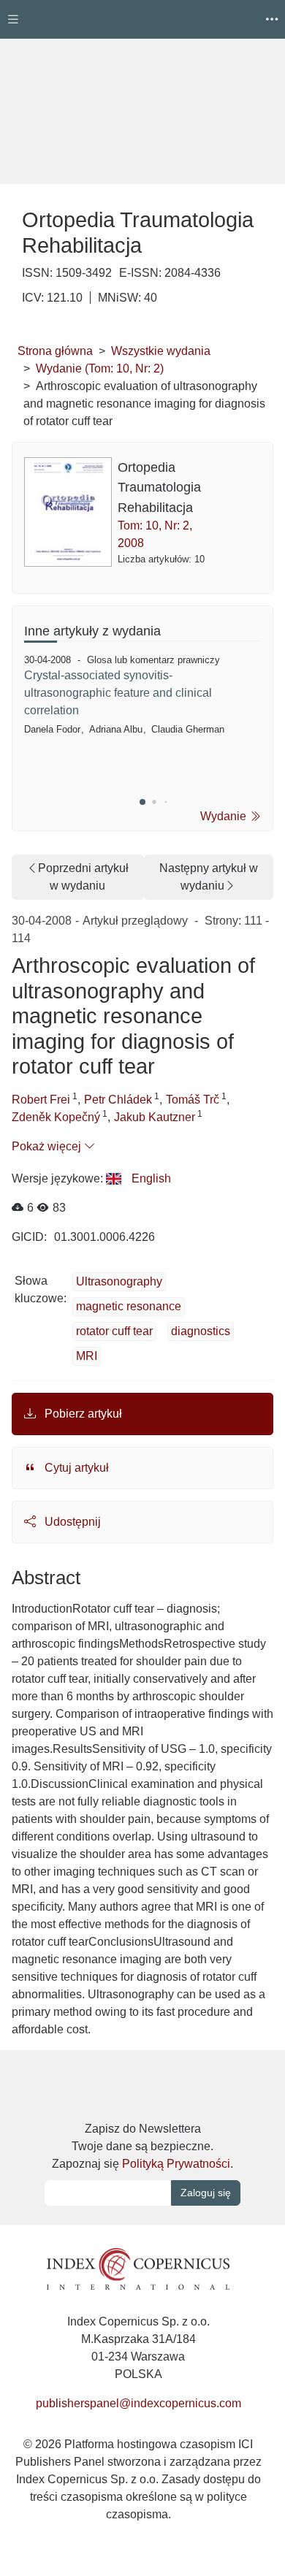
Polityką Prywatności (176, 2164)
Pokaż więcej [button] (48, 1146)
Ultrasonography (119, 1281)
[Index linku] (138, 2268)
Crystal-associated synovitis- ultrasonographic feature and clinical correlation (118, 693)
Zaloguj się (206, 2193)
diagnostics (201, 1331)
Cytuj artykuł (75, 1468)
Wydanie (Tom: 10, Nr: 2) (100, 368)
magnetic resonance (129, 1306)
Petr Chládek (118, 1100)
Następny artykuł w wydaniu (209, 877)
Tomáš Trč (193, 1100)
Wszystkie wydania (161, 351)
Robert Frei (41, 1100)
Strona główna (55, 351)
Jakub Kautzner (155, 1117)
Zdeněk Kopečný (56, 1117)
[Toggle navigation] (13, 19)
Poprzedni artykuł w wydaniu (83, 877)
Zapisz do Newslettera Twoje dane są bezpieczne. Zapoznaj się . (142, 2146)
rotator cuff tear (114, 1331)
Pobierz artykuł (82, 1414)
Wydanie (225, 816)
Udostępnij (71, 1522)
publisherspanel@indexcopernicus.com (138, 2403)
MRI (87, 1356)
